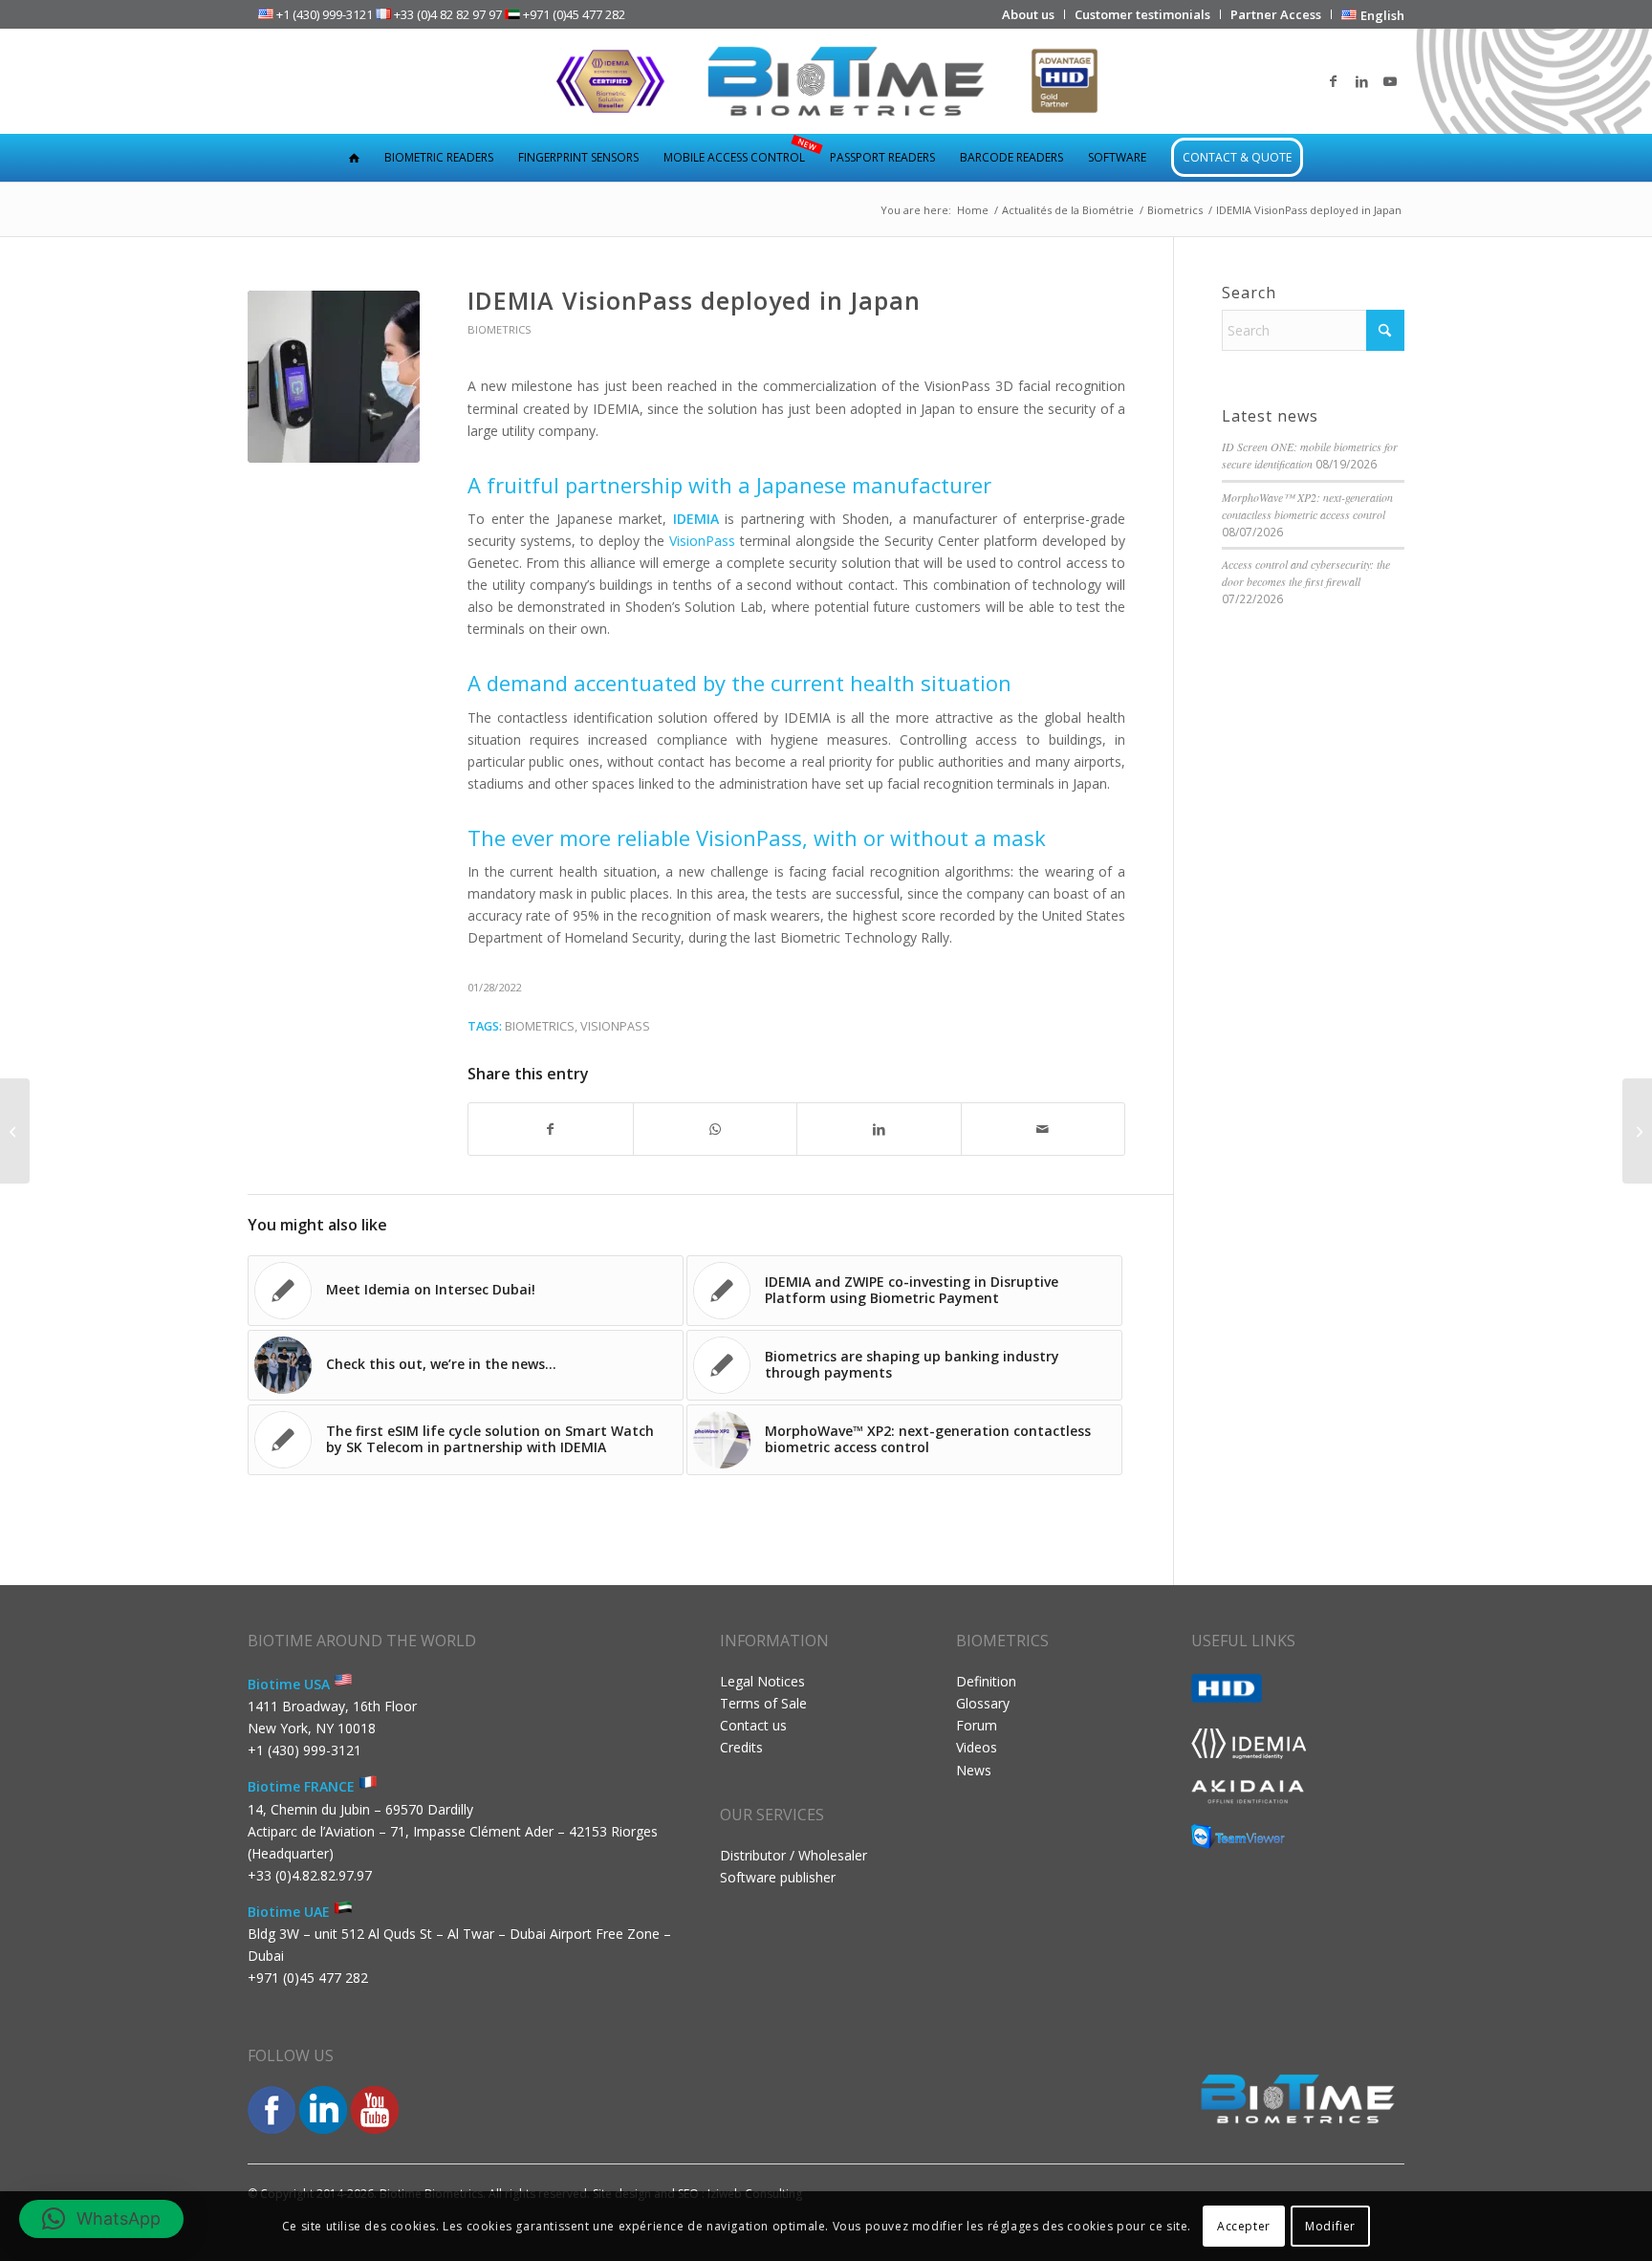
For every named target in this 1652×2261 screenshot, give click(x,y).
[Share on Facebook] (551, 1129)
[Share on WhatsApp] (716, 1129)
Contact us (753, 1725)
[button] (101, 2219)
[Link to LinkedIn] (1361, 81)
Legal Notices (762, 1681)
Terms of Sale (763, 1703)
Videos (977, 1747)
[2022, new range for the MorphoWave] (1637, 1131)
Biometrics (500, 329)
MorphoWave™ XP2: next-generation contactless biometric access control (1307, 506)
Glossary (983, 1703)
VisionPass (615, 1026)
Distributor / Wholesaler (793, 1855)
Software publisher (778, 1877)
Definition (986, 1681)
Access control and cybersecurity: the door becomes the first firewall (1306, 573)
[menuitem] (1029, 14)
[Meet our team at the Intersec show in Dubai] (15, 1131)
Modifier (1330, 2225)
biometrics (540, 1026)
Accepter (1244, 2225)
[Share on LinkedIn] (879, 1129)
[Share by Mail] (1043, 1129)
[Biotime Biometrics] (826, 81)
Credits (741, 1747)
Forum (977, 1725)
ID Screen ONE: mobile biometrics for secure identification (1310, 455)
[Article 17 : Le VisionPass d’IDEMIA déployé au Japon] (334, 377)
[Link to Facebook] (1333, 81)
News (974, 1770)
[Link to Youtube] (1390, 81)
